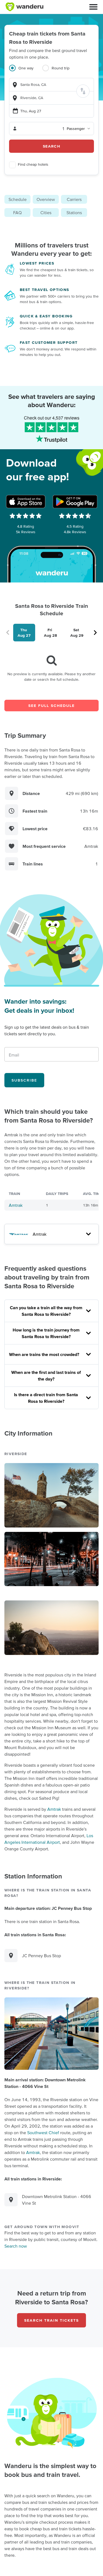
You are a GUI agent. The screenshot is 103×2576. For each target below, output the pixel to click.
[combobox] (51, 85)
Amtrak (16, 1205)
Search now (16, 2246)
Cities (46, 213)
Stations (74, 213)
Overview (46, 199)
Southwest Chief (43, 2133)
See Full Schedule (51, 706)
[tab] (26, 71)
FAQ (17, 213)
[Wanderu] (24, 7)
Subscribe (24, 1080)
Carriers (74, 199)
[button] (93, 7)
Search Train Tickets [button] (51, 2320)
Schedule (18, 199)
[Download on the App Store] (26, 502)
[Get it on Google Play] (75, 502)
